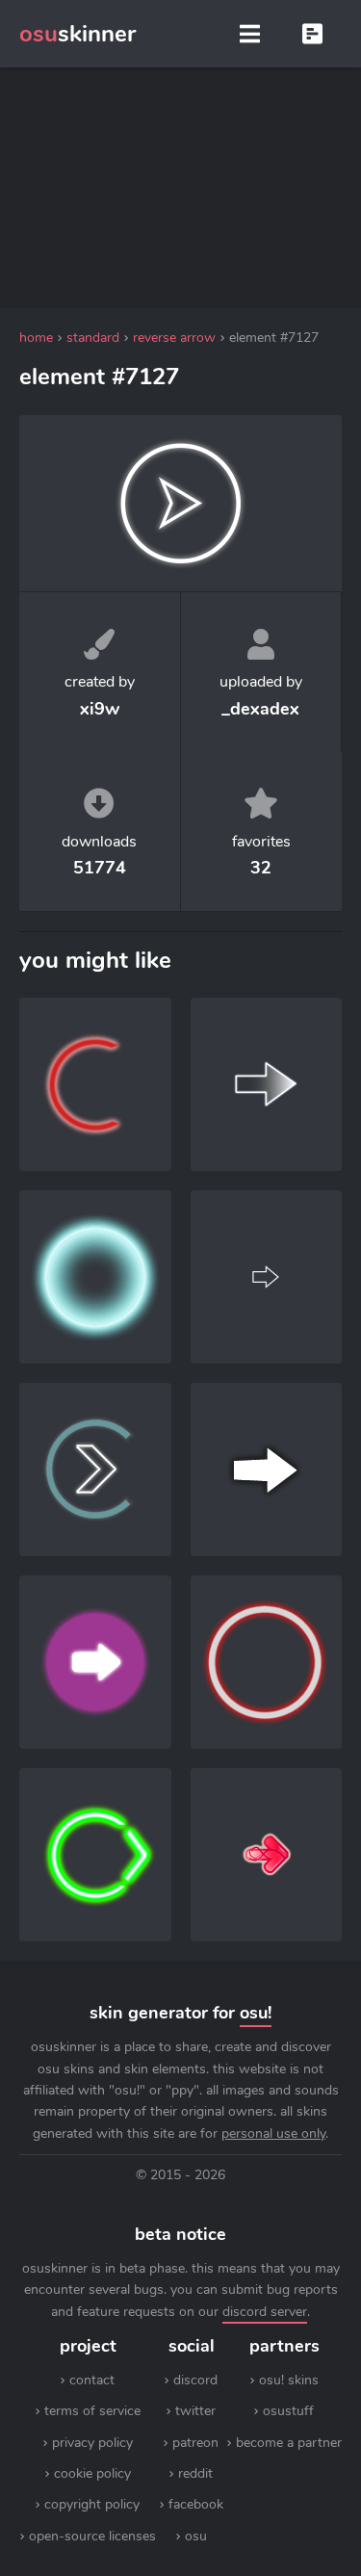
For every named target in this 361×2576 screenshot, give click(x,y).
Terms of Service (92, 2411)
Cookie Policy (92, 2473)
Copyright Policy (92, 2504)
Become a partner (289, 2443)
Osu (196, 2536)
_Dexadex (260, 709)
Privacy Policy (92, 2443)
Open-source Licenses (92, 2536)
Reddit (195, 2473)
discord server (265, 2312)
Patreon (195, 2443)
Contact (92, 2380)
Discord (195, 2380)
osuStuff (288, 2411)
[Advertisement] (181, 188)
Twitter (195, 2411)
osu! (256, 2013)
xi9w (100, 709)
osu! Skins (289, 2380)
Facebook (196, 2504)
